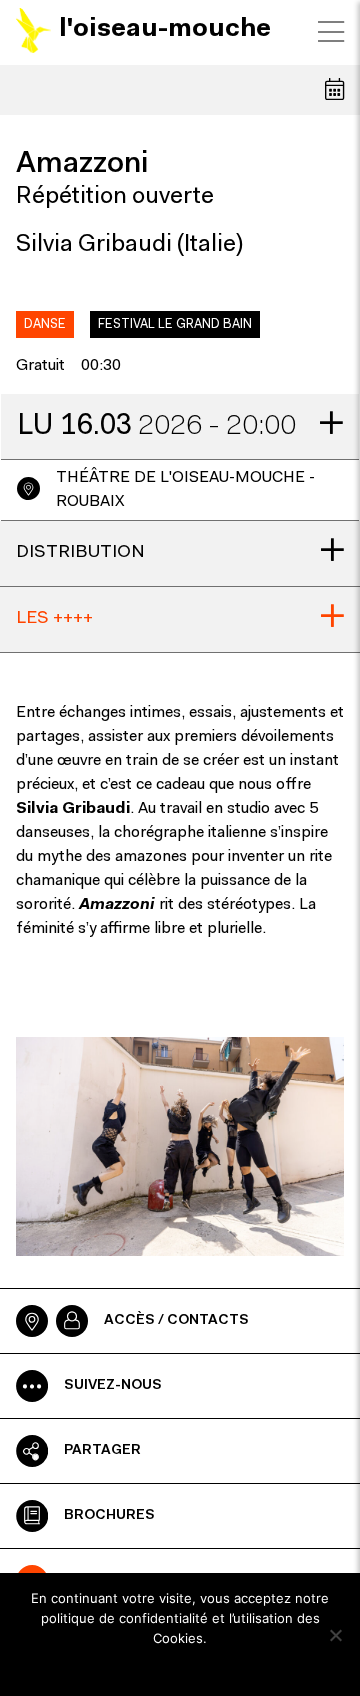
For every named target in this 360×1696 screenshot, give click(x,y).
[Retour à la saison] (334, 89)
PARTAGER (102, 1451)
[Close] (331, 32)
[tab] (180, 427)
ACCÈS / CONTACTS (176, 1321)
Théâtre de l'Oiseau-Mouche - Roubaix (185, 490)
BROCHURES (109, 1516)
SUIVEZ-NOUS (113, 1386)
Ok (180, 1665)
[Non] (335, 1635)
